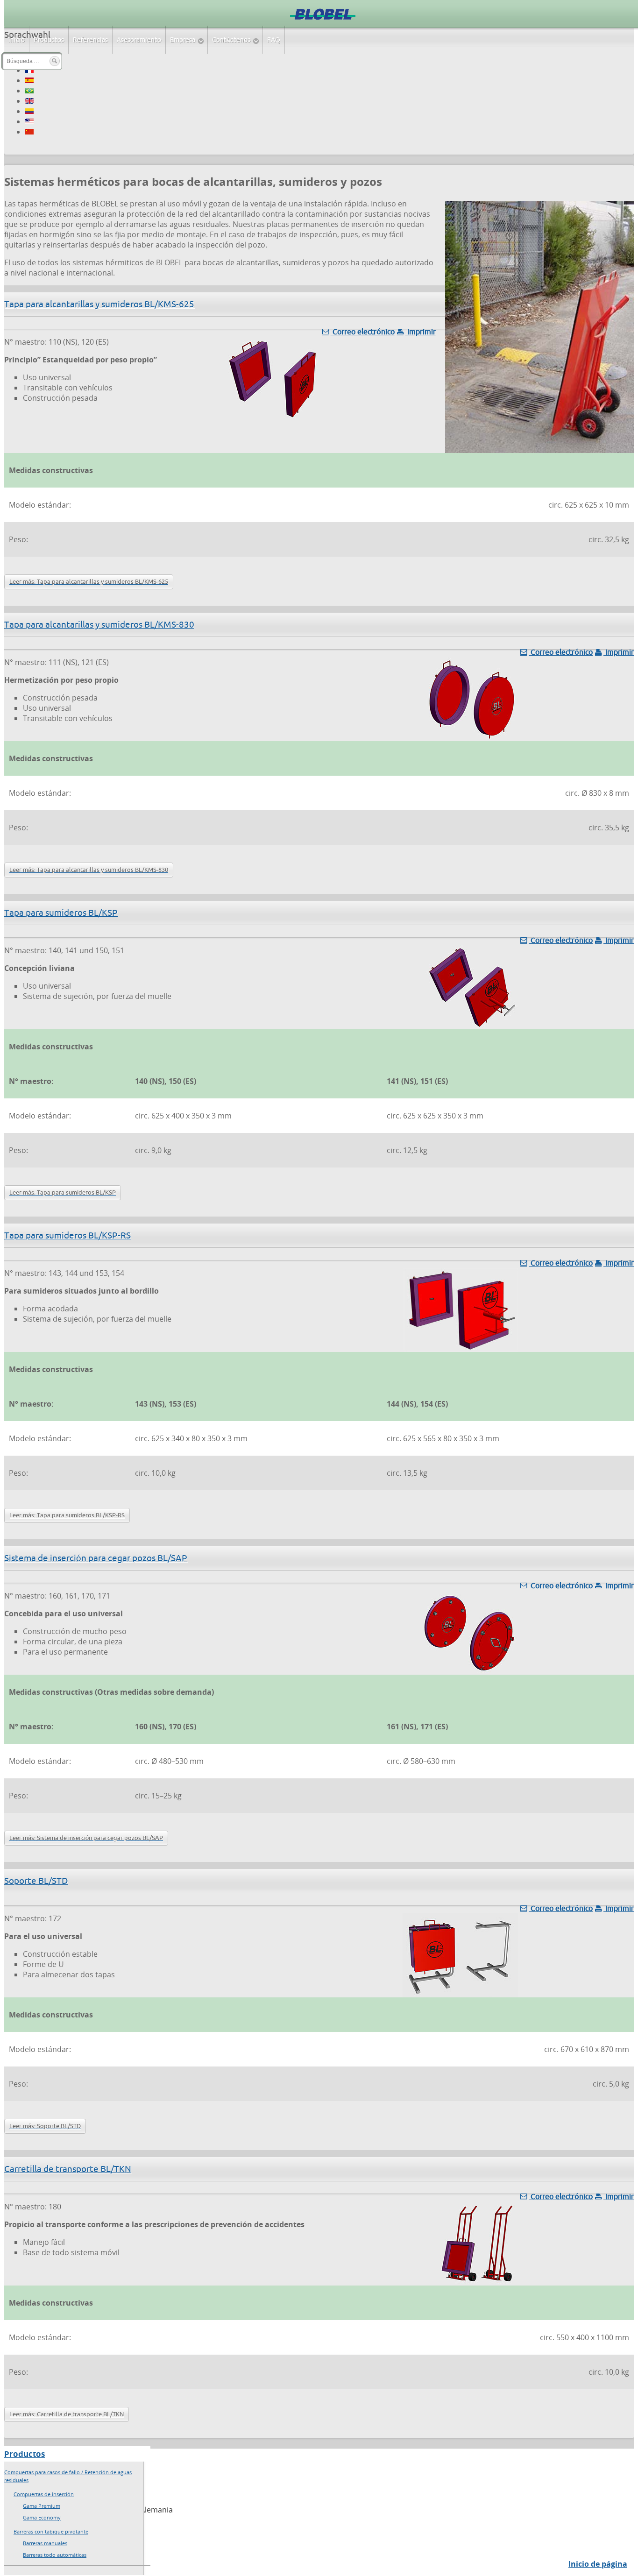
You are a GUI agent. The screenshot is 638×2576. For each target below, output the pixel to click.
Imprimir (421, 332)
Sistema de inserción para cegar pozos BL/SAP (96, 1558)
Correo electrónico (363, 332)
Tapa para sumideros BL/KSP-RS (67, 1235)
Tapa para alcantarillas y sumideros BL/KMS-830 (99, 624)
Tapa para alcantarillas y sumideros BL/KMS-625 (99, 304)
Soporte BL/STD (36, 1881)
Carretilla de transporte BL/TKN (68, 2169)
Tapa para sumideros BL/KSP (61, 913)
